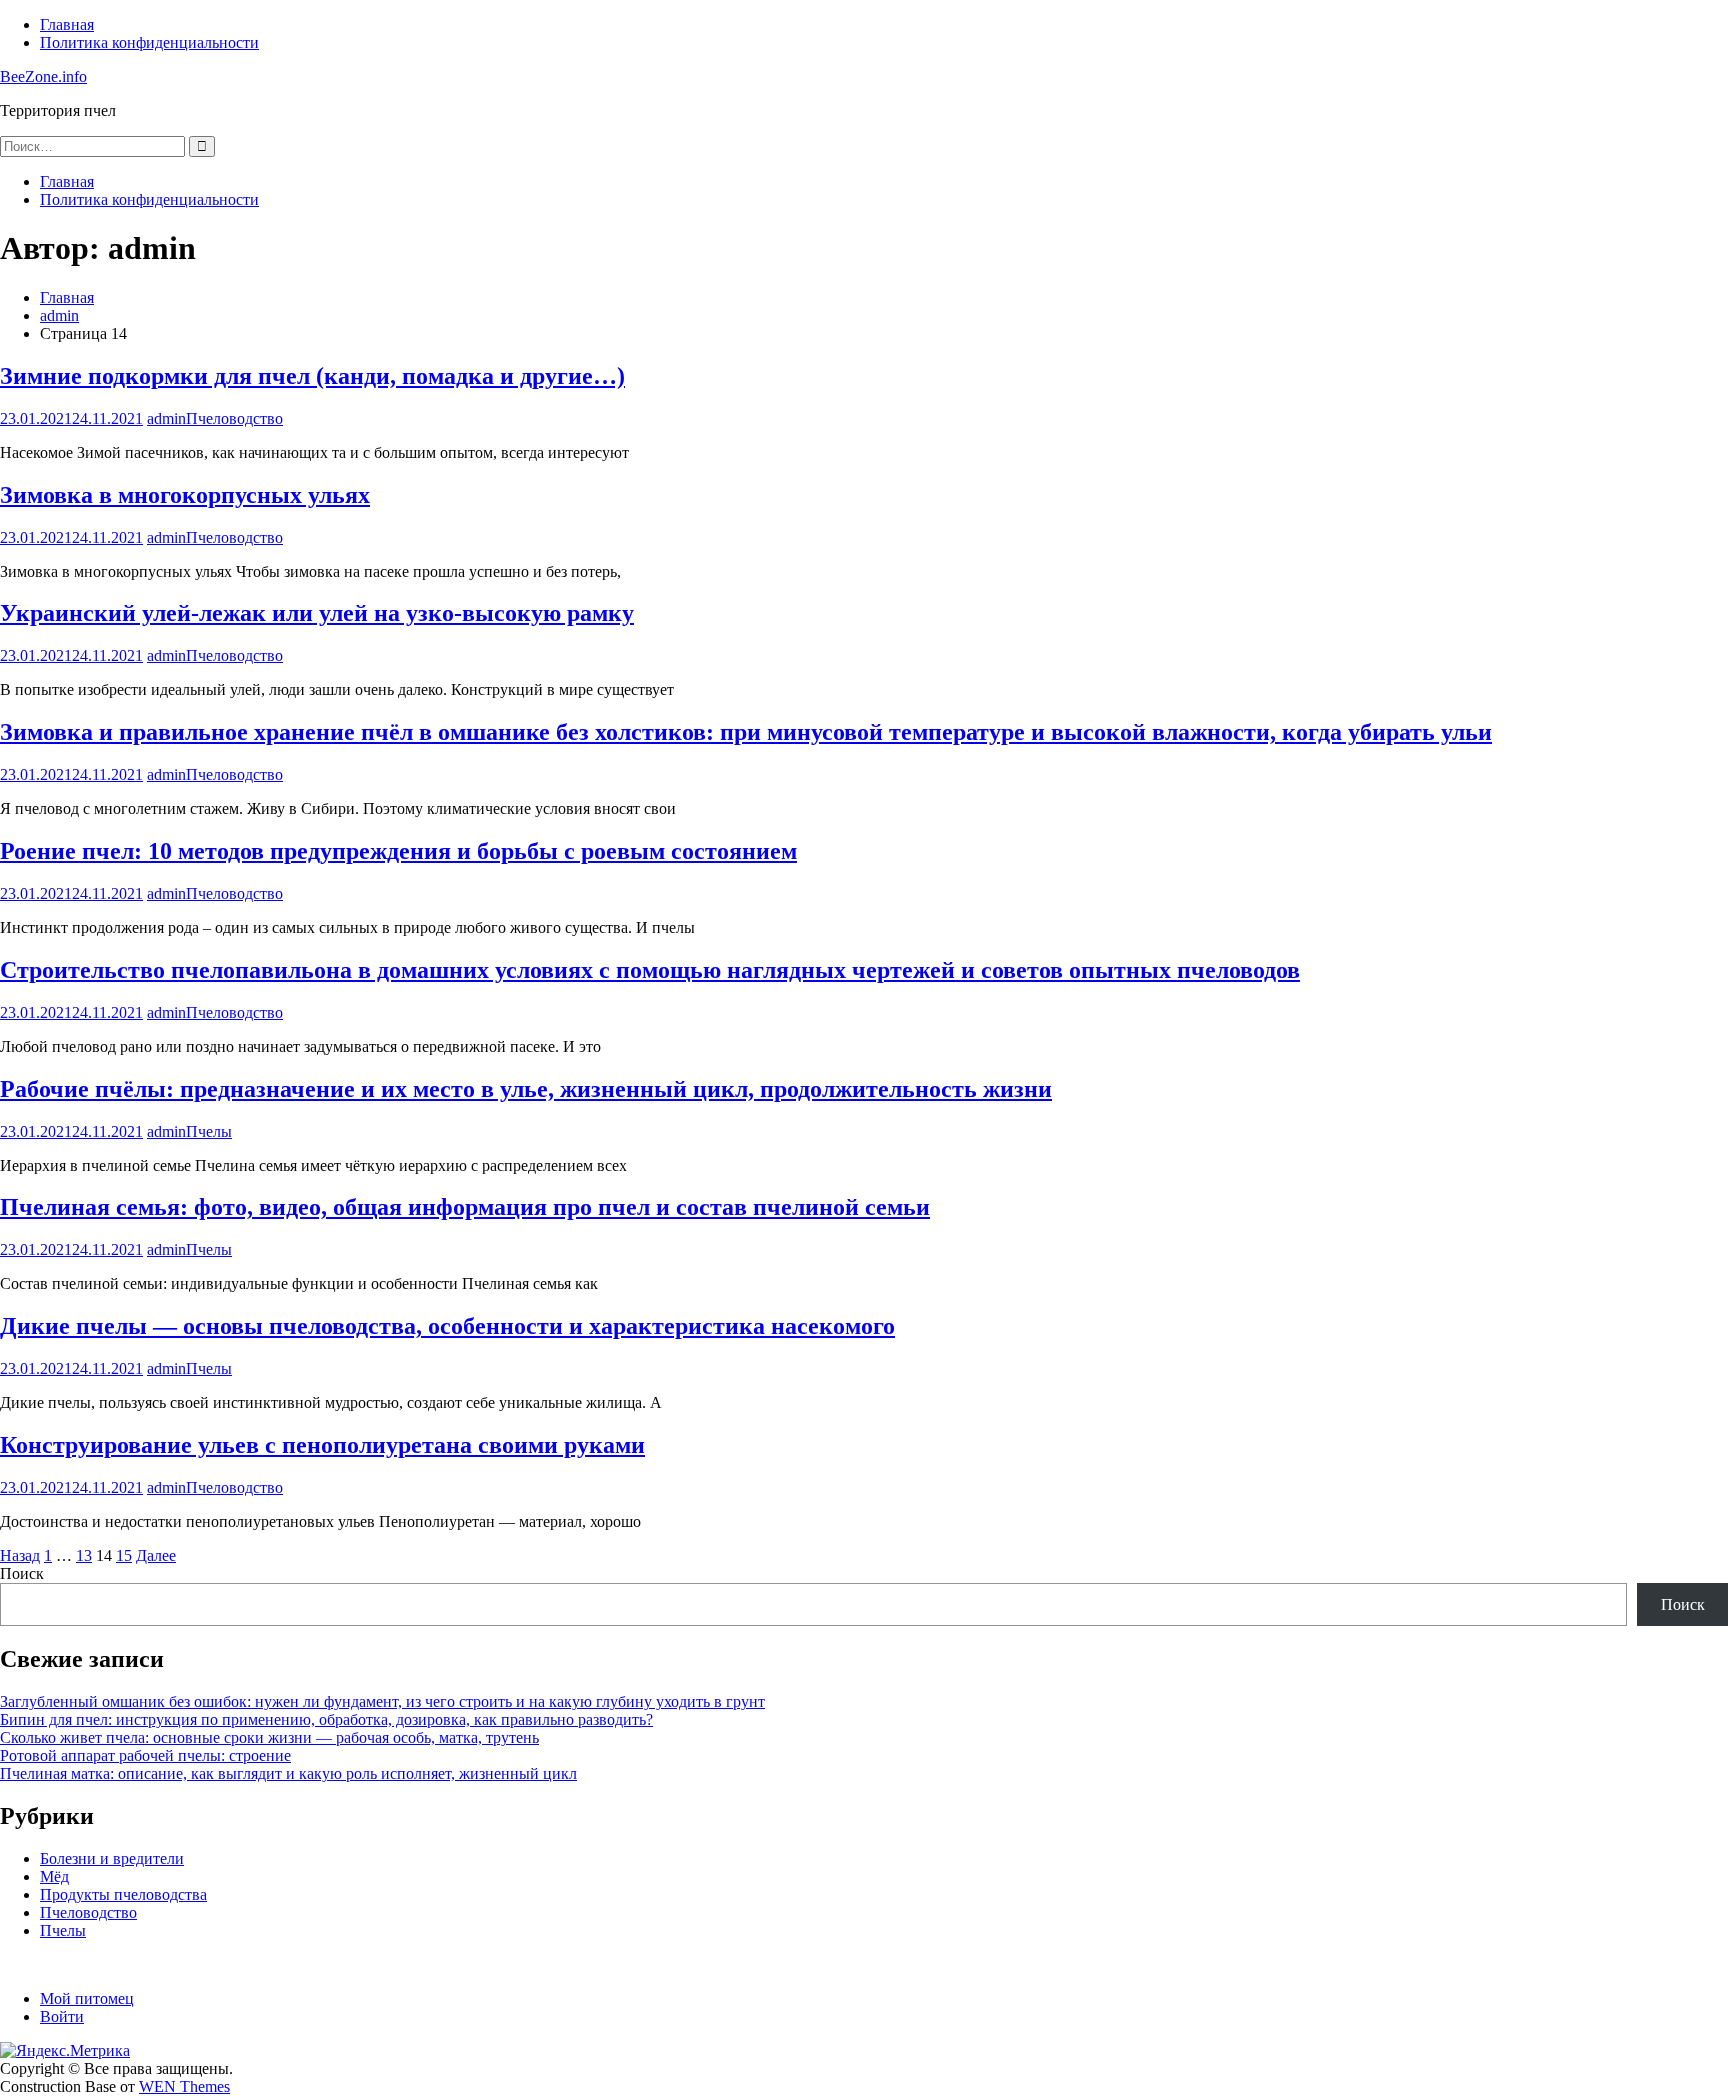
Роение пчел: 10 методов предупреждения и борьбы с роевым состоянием (398, 851)
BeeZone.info (43, 76)
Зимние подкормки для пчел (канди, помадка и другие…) (312, 376)
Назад (20, 1555)
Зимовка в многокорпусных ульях (185, 495)
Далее (156, 1555)
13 (84, 1555)
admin (166, 418)
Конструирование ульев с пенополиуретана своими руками (322, 1445)
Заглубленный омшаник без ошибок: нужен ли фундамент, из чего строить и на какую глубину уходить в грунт (382, 1701)
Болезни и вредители (112, 1858)
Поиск (22, 1573)
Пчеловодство (234, 418)
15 (124, 1555)
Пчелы (209, 1131)
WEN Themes (184, 2086)
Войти (62, 2016)
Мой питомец (87, 1998)
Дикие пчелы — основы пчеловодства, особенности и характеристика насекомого (447, 1326)
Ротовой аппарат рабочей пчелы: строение (145, 1755)
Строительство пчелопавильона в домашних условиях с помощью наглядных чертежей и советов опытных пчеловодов (650, 970)
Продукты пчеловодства (123, 1894)
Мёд (54, 1876)
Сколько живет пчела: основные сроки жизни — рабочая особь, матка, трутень (269, 1737)
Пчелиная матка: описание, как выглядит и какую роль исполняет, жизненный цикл (288, 1773)
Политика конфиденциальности (149, 42)
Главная (67, 24)
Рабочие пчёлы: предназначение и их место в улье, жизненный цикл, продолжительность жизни (526, 1089)
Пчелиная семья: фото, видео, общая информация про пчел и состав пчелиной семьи (465, 1207)
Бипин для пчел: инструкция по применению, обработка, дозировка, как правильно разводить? (326, 1719)
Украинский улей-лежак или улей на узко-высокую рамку (317, 613)
